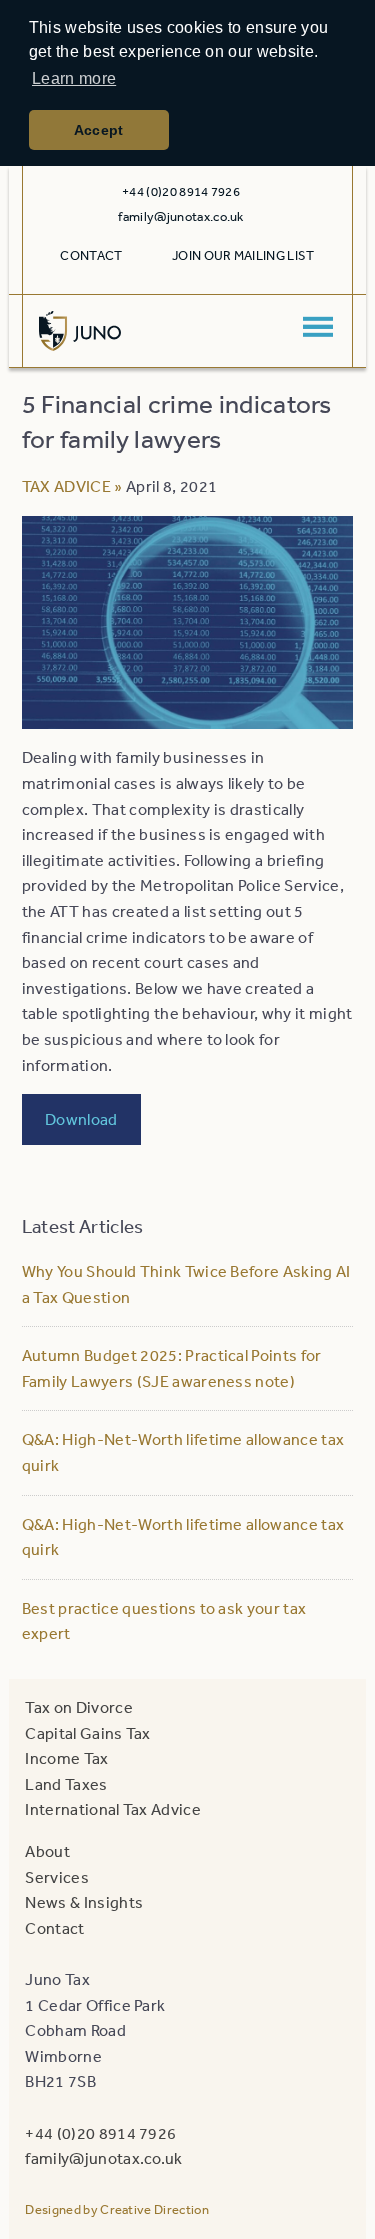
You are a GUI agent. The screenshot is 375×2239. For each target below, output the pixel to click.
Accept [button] (99, 130)
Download (81, 1119)
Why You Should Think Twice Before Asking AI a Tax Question (186, 1284)
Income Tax (66, 1758)
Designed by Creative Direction (117, 2209)
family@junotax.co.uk (180, 216)
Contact (91, 255)
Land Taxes (66, 1784)
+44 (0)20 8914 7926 (100, 2133)
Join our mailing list (243, 255)
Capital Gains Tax (87, 1733)
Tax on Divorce (78, 1707)
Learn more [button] (74, 78)
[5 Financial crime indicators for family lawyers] (187, 716)
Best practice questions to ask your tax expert (164, 1621)
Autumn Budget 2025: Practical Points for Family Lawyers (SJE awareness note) (172, 1368)
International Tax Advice (113, 1809)
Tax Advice (66, 486)
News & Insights (84, 1902)
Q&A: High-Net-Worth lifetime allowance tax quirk (183, 1452)
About (47, 1851)
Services (57, 1877)
